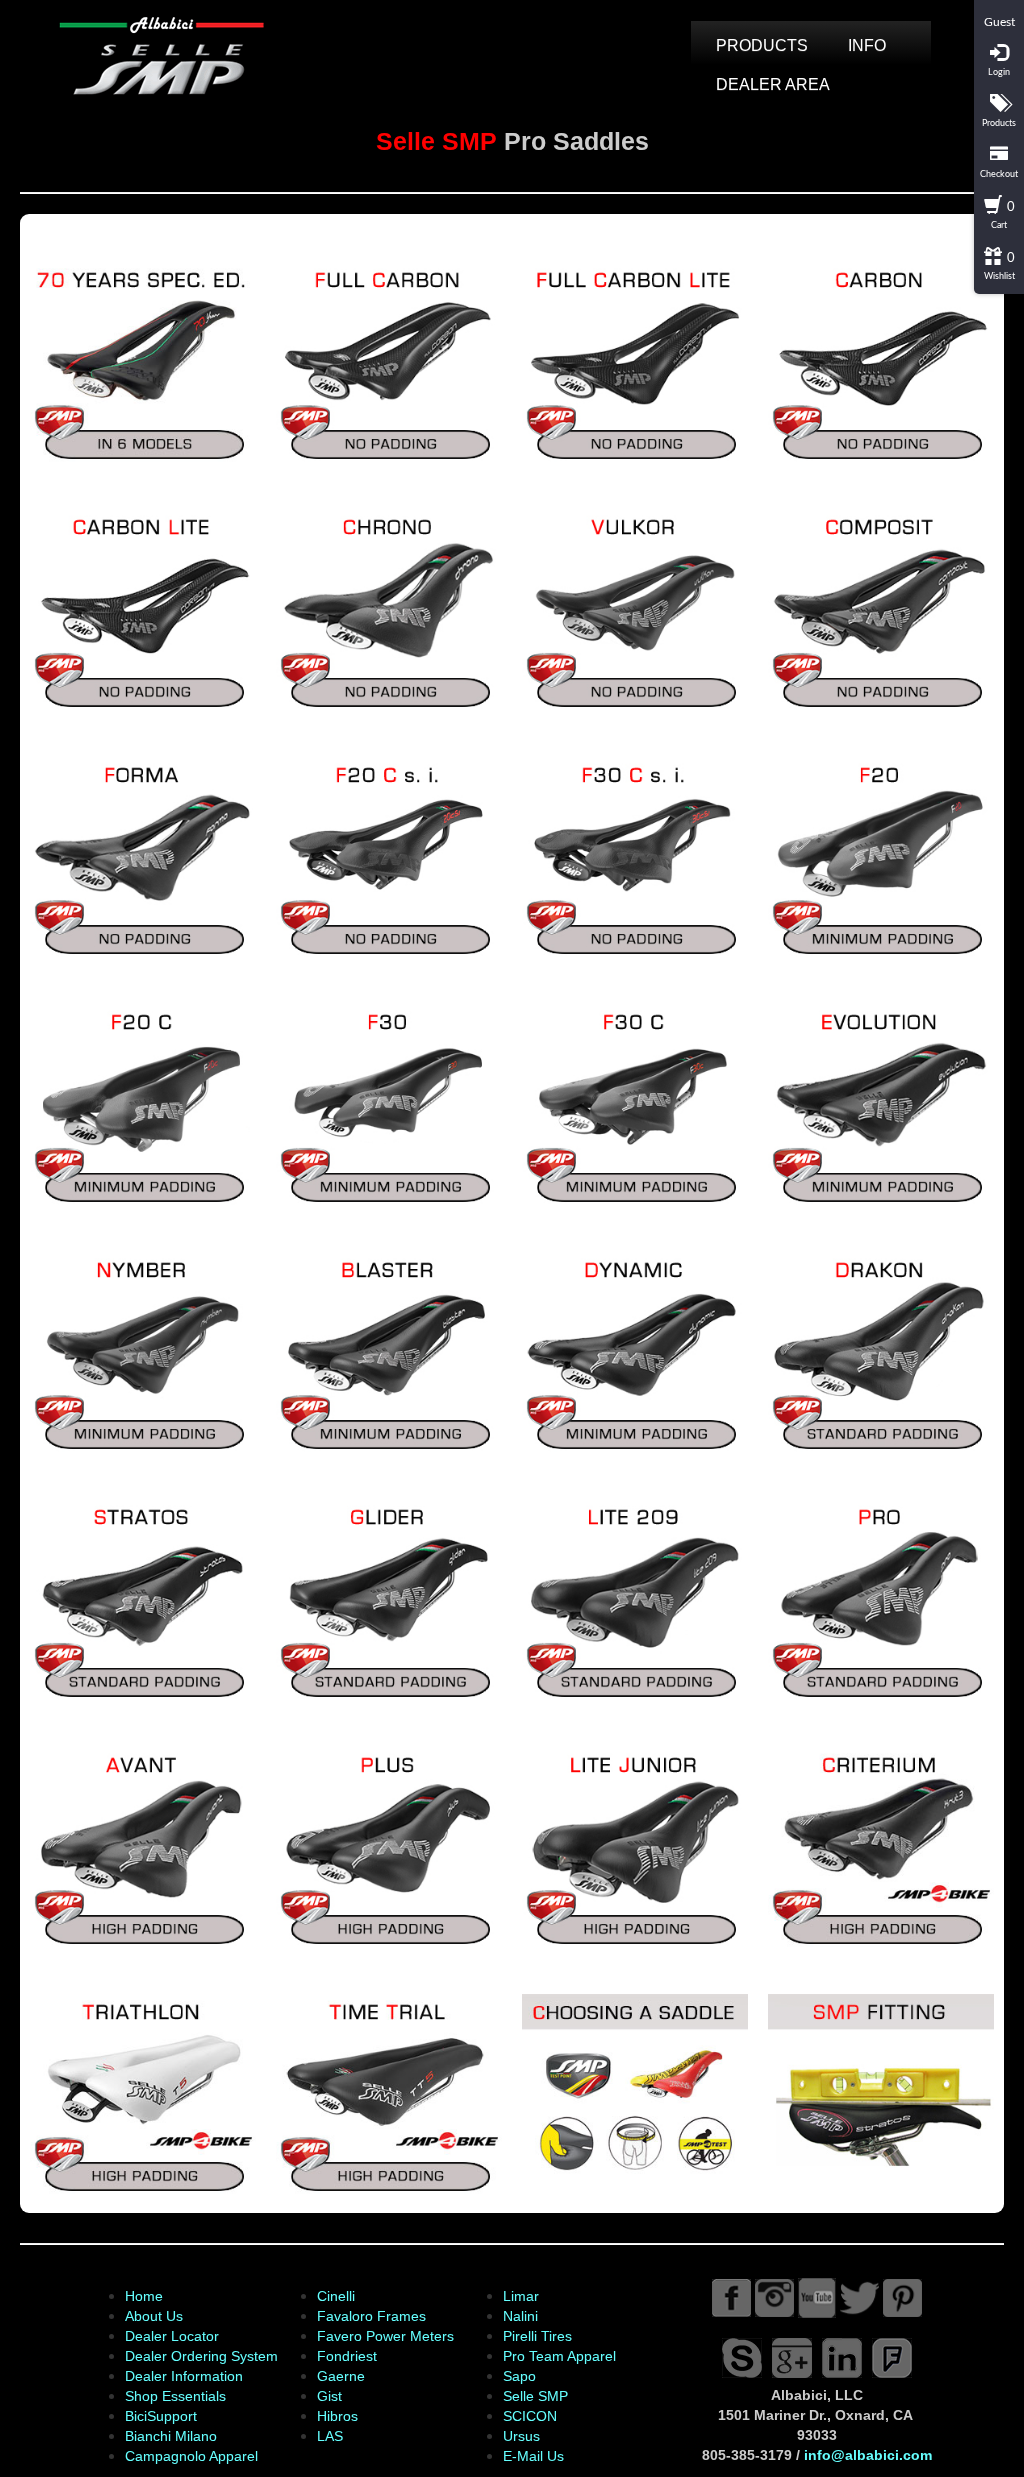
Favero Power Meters (385, 2336)
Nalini (520, 2316)
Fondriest (347, 2356)
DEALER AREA (773, 84)
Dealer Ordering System (201, 2356)
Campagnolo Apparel (191, 2456)
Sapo (519, 2376)
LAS (330, 2436)
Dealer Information (184, 2376)
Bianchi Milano (171, 2436)
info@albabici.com (868, 2455)
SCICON (530, 2416)
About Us (154, 2316)
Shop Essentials (175, 2396)
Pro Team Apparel (559, 2356)
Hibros (337, 2416)
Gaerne (341, 2376)
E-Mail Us (533, 2456)
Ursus (521, 2436)
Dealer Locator (172, 2336)
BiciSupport (161, 2416)
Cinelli (336, 2296)
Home (144, 2296)
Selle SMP (535, 2396)
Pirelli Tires (537, 2336)
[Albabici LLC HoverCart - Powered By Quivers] (999, 7)
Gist (329, 2396)
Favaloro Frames (371, 2316)
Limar (521, 2296)
